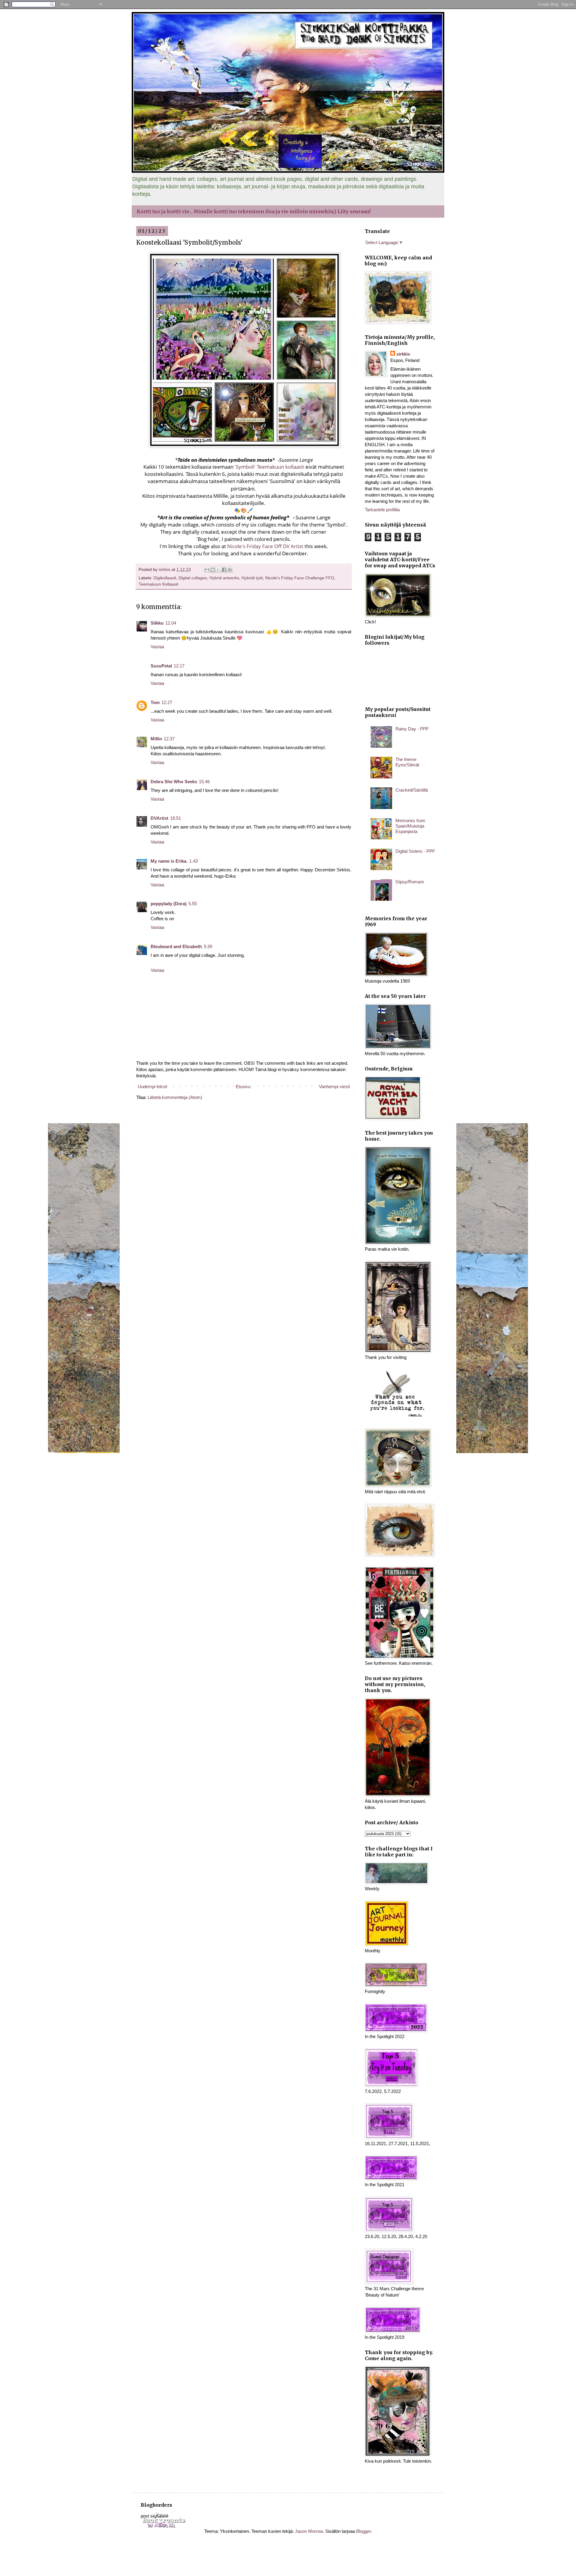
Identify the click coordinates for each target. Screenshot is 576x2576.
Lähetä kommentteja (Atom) (175, 1097)
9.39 (208, 946)
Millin (156, 739)
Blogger (363, 2531)
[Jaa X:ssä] (218, 570)
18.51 (175, 818)
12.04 (171, 623)
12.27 (167, 702)
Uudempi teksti (152, 1087)
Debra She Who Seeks (174, 782)
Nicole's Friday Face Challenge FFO (300, 578)
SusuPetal (161, 666)
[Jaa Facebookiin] (224, 570)
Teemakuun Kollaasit (158, 584)
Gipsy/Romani (409, 882)
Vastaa (157, 647)
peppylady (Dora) (169, 904)
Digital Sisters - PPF (415, 851)
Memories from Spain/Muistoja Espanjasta (410, 826)
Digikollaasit (165, 578)
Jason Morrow (309, 2531)
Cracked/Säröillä (412, 790)
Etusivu (243, 1087)
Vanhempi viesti (334, 1087)
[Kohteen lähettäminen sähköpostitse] (207, 570)
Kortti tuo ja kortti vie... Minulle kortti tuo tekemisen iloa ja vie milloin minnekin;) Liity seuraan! (254, 211)
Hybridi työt (252, 578)
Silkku (157, 623)
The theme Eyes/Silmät (407, 762)
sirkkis (403, 354)
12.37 (169, 739)
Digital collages (193, 578)
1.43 (193, 861)
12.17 (179, 666)
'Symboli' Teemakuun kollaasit (269, 467)
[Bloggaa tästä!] (213, 570)
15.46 (204, 782)
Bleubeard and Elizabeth (176, 946)
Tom (155, 702)
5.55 (193, 904)
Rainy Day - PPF (412, 729)
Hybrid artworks (224, 578)
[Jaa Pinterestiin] (230, 570)
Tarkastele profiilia (382, 510)
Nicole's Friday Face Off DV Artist (265, 546)
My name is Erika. (169, 861)
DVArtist (159, 818)
